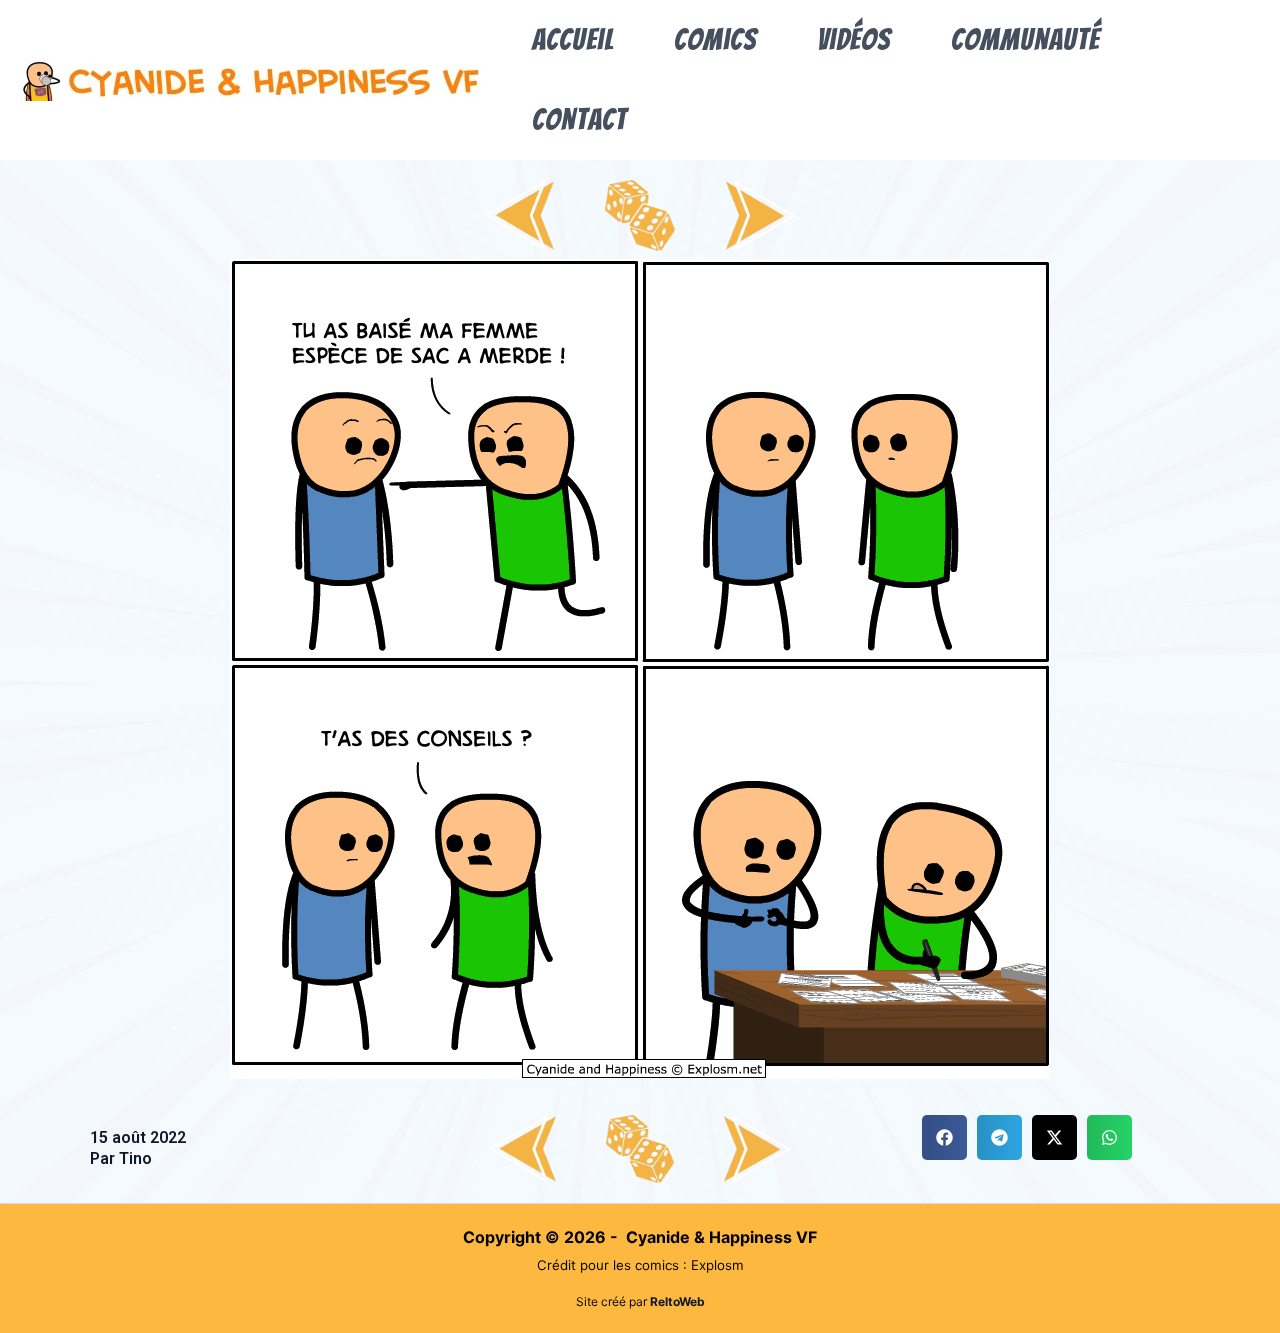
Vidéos (854, 39)
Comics (715, 39)
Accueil (573, 39)
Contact (579, 119)
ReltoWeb (677, 1301)
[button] (944, 1137)
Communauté (1025, 39)
